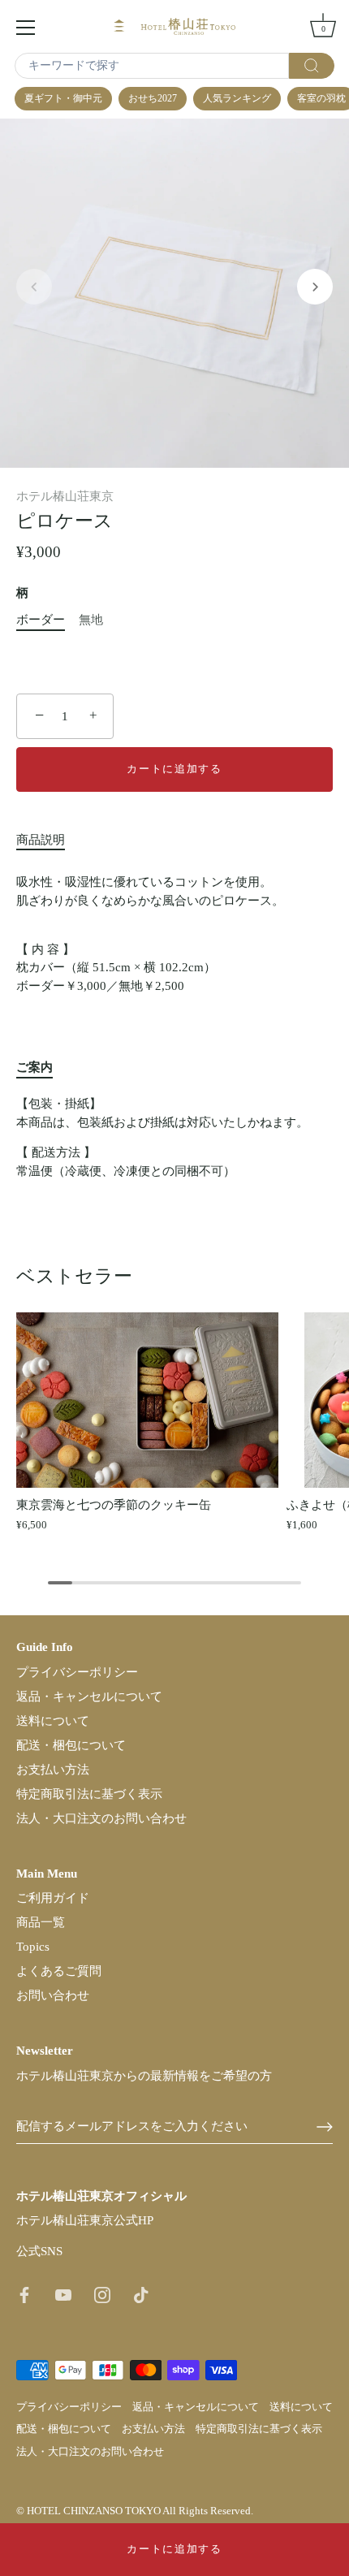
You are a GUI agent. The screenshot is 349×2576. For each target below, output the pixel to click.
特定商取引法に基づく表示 (89, 1794)
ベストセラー (74, 1276)
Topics (33, 1947)
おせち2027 (153, 98)
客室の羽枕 (321, 98)
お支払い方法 (53, 1770)
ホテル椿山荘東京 (65, 496)
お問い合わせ (53, 1995)
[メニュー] (26, 28)
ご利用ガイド (53, 1898)
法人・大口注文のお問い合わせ (101, 1818)
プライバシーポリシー (77, 1672)
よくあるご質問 (59, 1971)
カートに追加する (174, 2549)
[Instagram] (102, 2293)
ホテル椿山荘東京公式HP (85, 2220)
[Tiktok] (141, 2293)
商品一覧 (41, 1922)
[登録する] (325, 2127)
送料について (53, 1721)
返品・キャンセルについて (89, 1696)
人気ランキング (237, 98)
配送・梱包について (71, 1745)
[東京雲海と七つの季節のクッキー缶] (147, 1400)
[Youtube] (63, 2293)
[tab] (49, 840)
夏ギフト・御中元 (63, 98)
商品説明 (41, 840)
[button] (34, 287)
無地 (91, 620)
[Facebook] (24, 2293)
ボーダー (41, 620)
